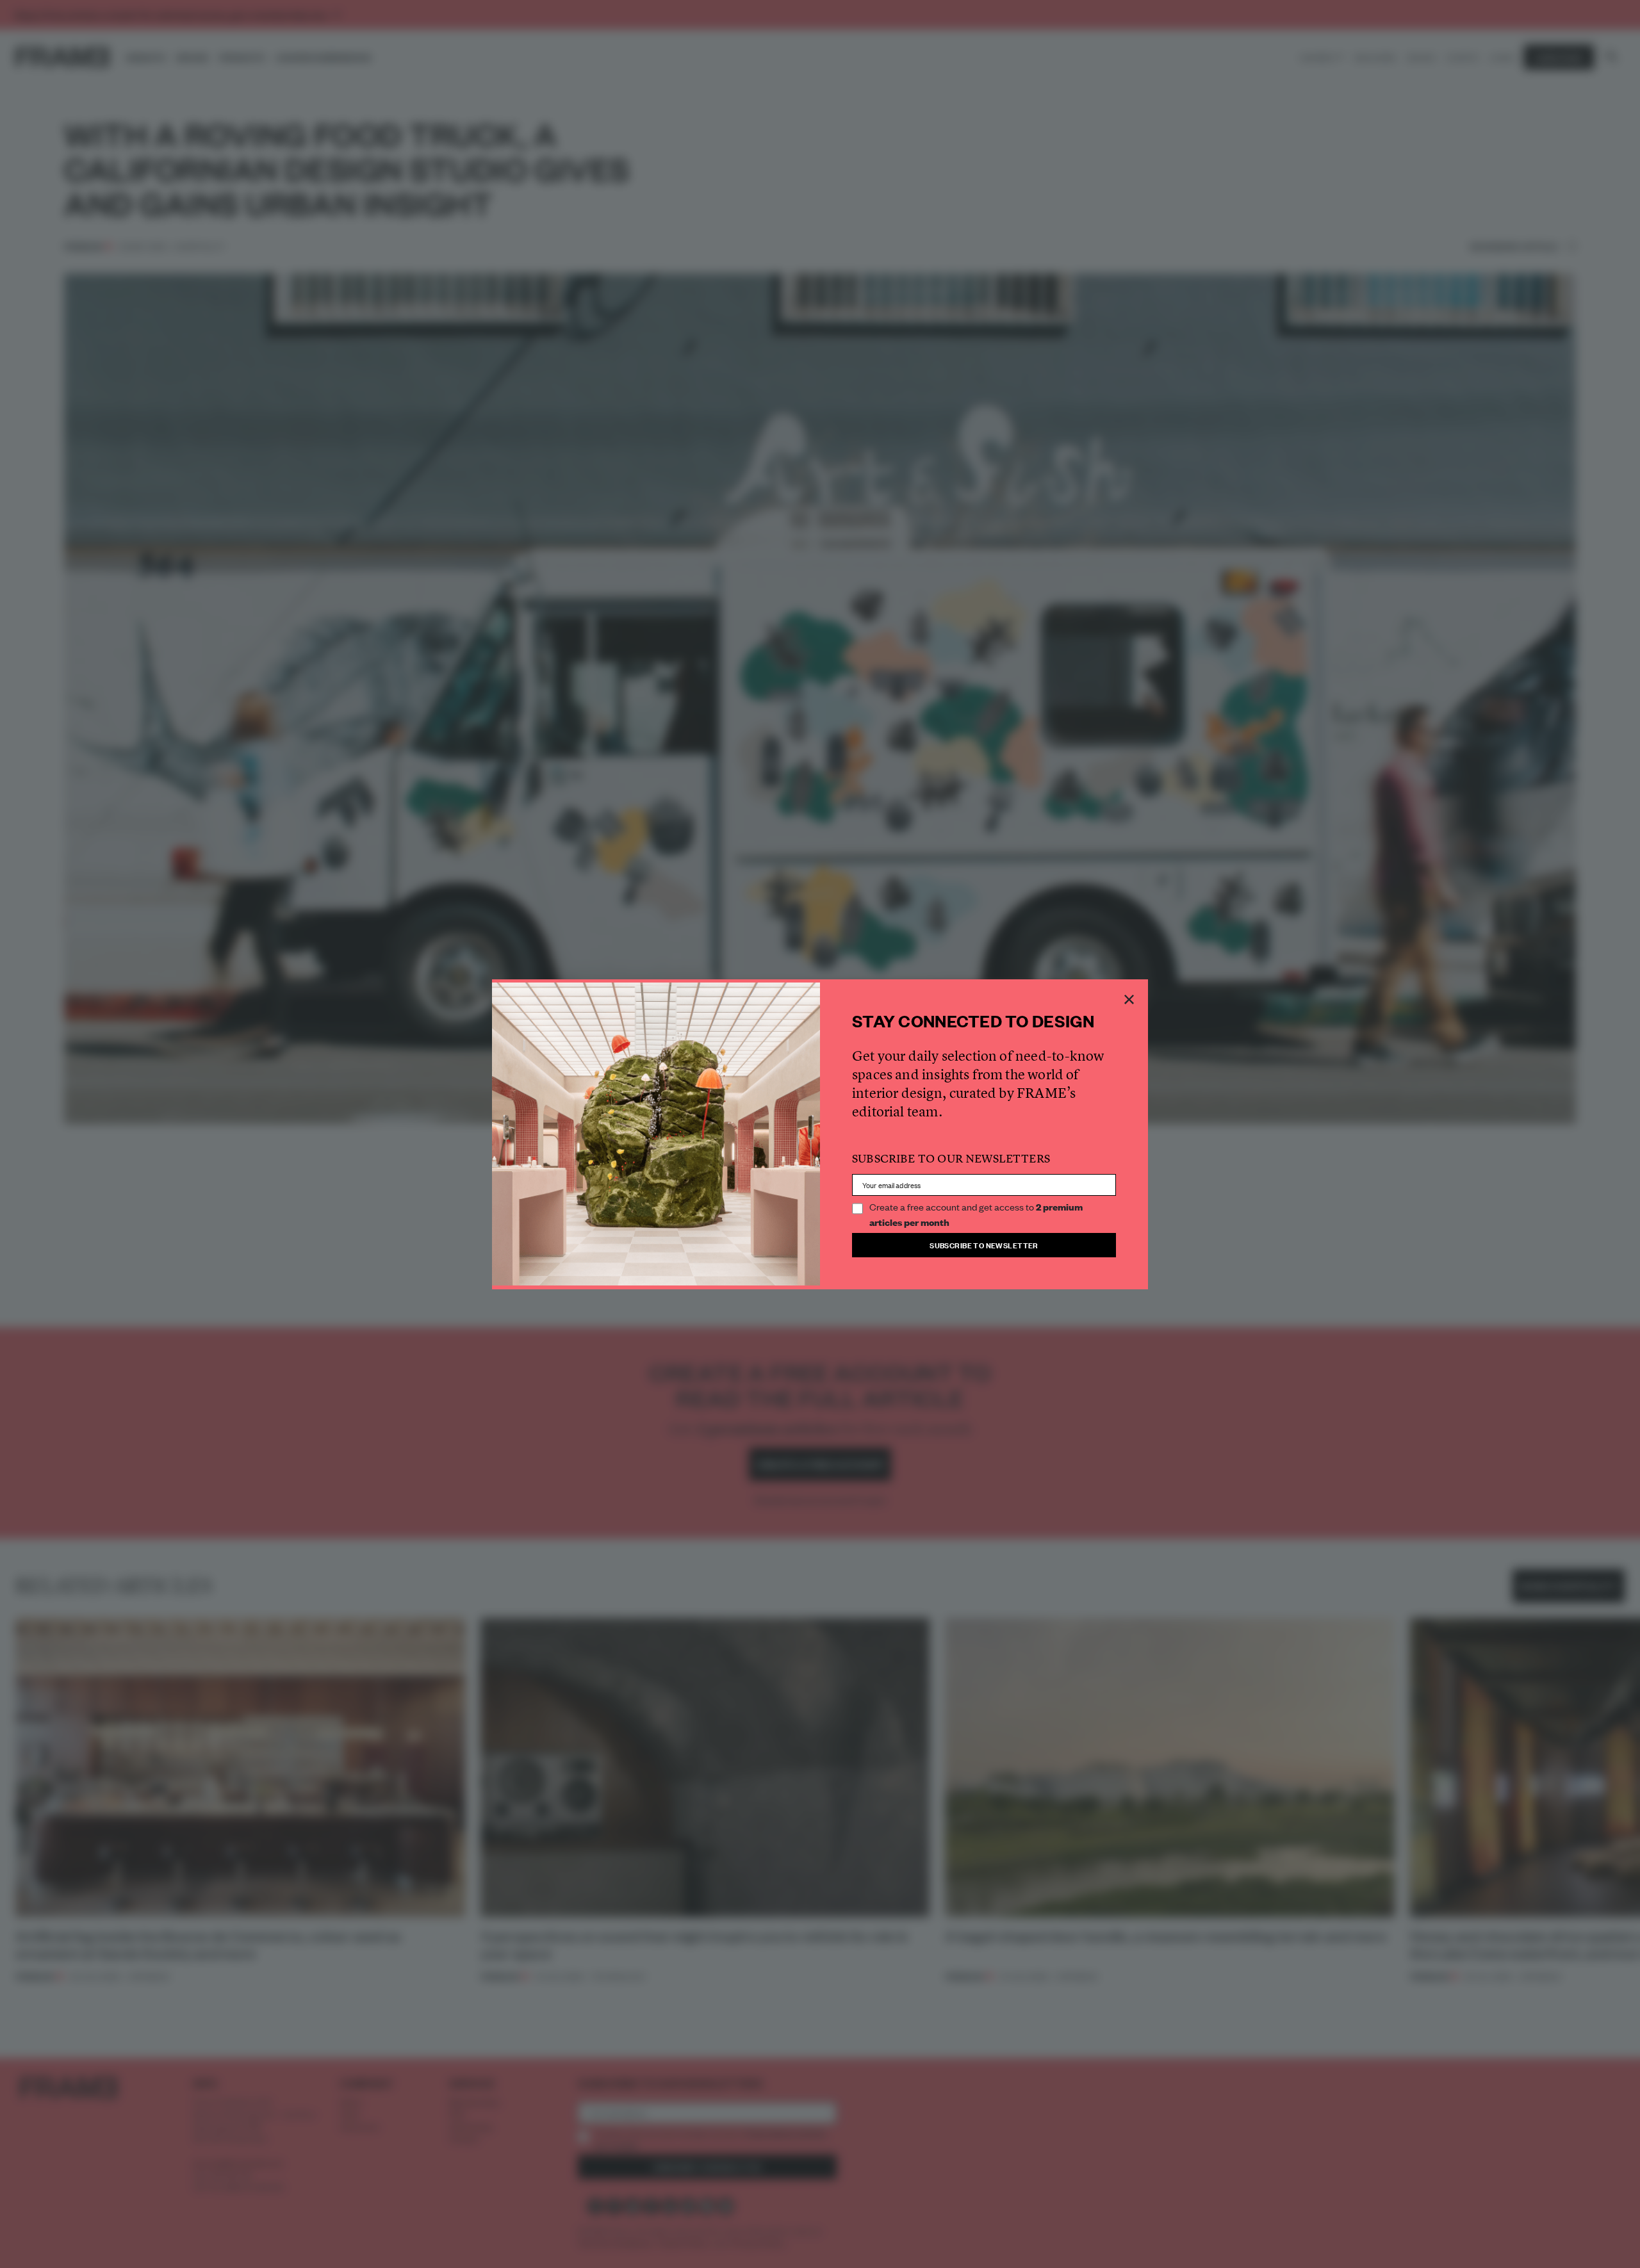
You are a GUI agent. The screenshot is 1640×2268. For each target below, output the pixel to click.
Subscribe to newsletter (984, 1245)
